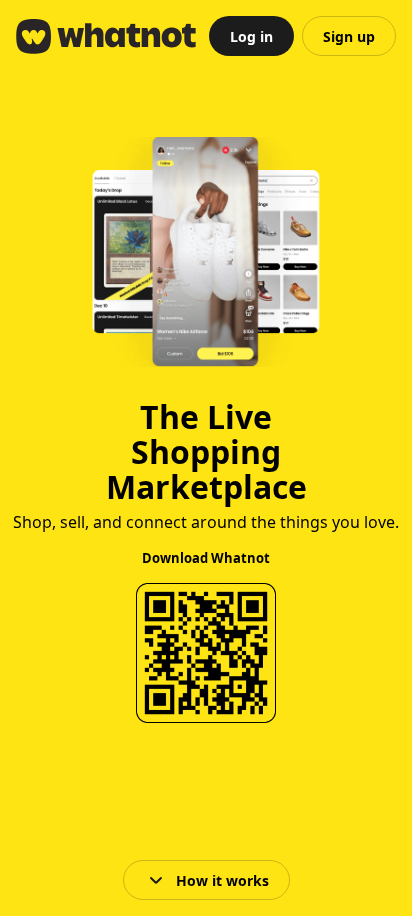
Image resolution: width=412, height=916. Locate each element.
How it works (222, 880)
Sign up (349, 36)
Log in (251, 36)
